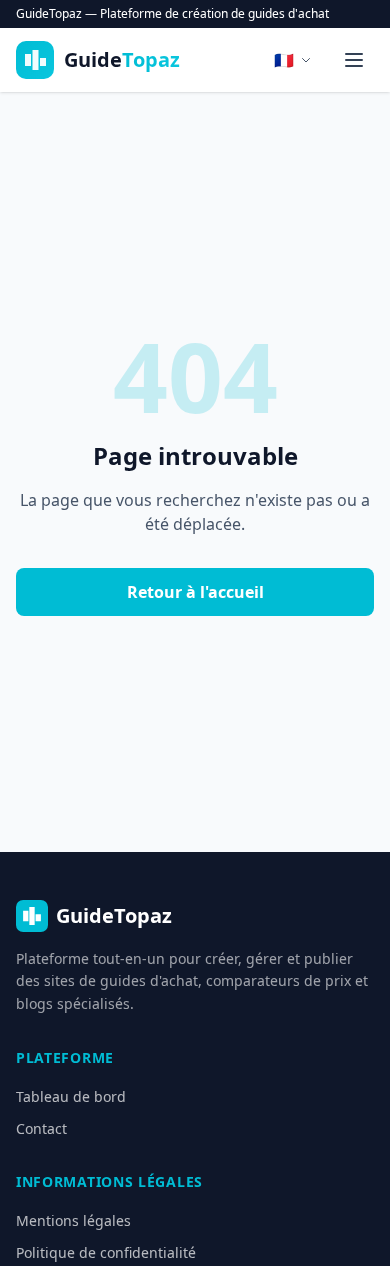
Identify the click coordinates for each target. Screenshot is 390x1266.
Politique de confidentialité (106, 1252)
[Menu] (354, 60)
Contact (41, 1128)
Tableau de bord (71, 1096)
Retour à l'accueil (195, 592)
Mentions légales (73, 1220)
